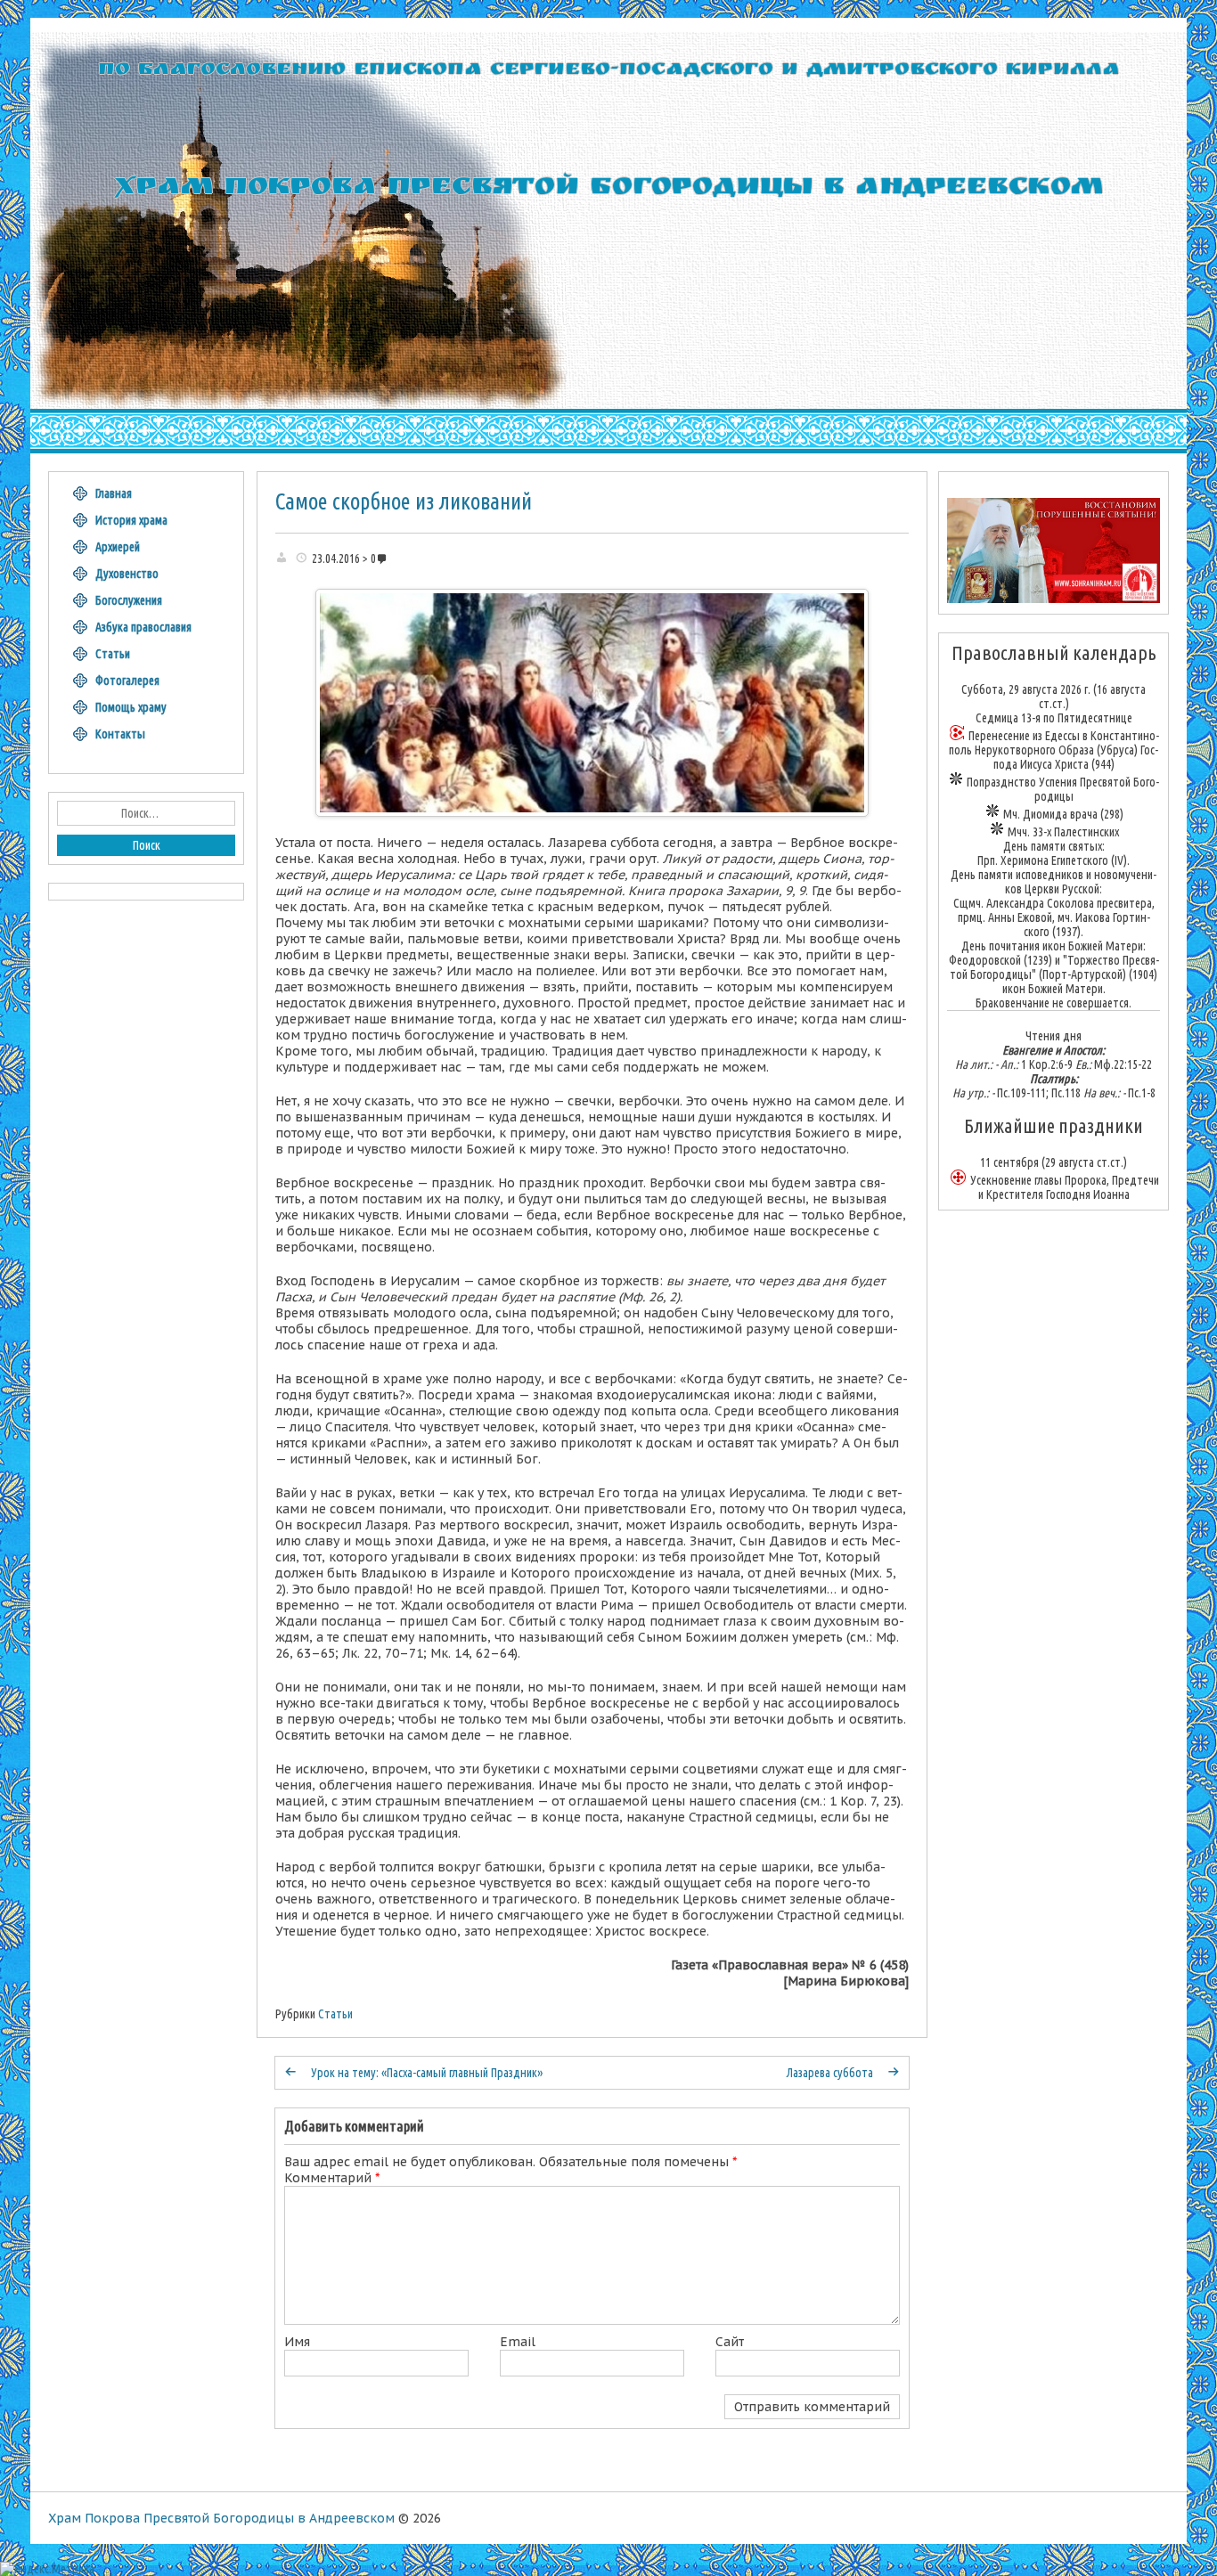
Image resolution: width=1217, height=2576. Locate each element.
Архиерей (118, 547)
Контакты (120, 734)
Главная (114, 493)
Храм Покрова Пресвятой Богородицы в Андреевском (221, 2518)
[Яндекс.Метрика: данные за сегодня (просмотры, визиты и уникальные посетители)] (47, 2569)
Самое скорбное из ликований (404, 501)
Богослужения (129, 600)
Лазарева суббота (829, 2073)
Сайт (730, 2342)
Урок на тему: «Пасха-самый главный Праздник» (427, 2073)
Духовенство (127, 574)
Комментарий (332, 2178)
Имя (297, 2342)
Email (518, 2342)
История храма (131, 520)
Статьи (335, 2014)
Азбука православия (143, 627)
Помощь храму (131, 707)
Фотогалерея (127, 681)
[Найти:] (146, 813)
